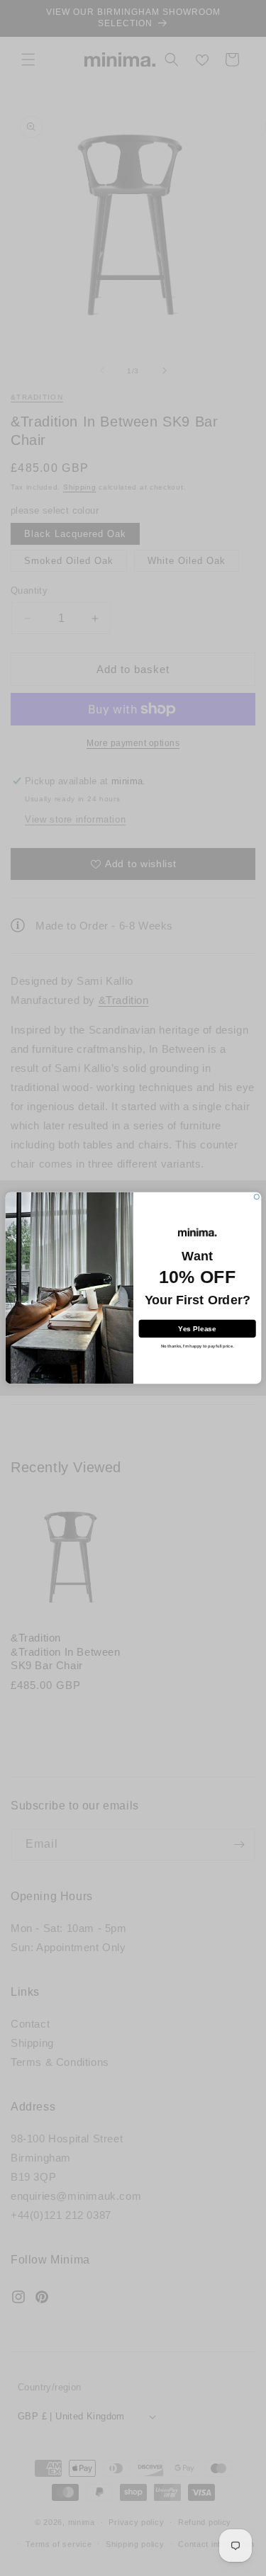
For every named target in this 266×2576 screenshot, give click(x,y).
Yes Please (197, 1328)
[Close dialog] (256, 1197)
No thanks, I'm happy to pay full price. (196, 1346)
